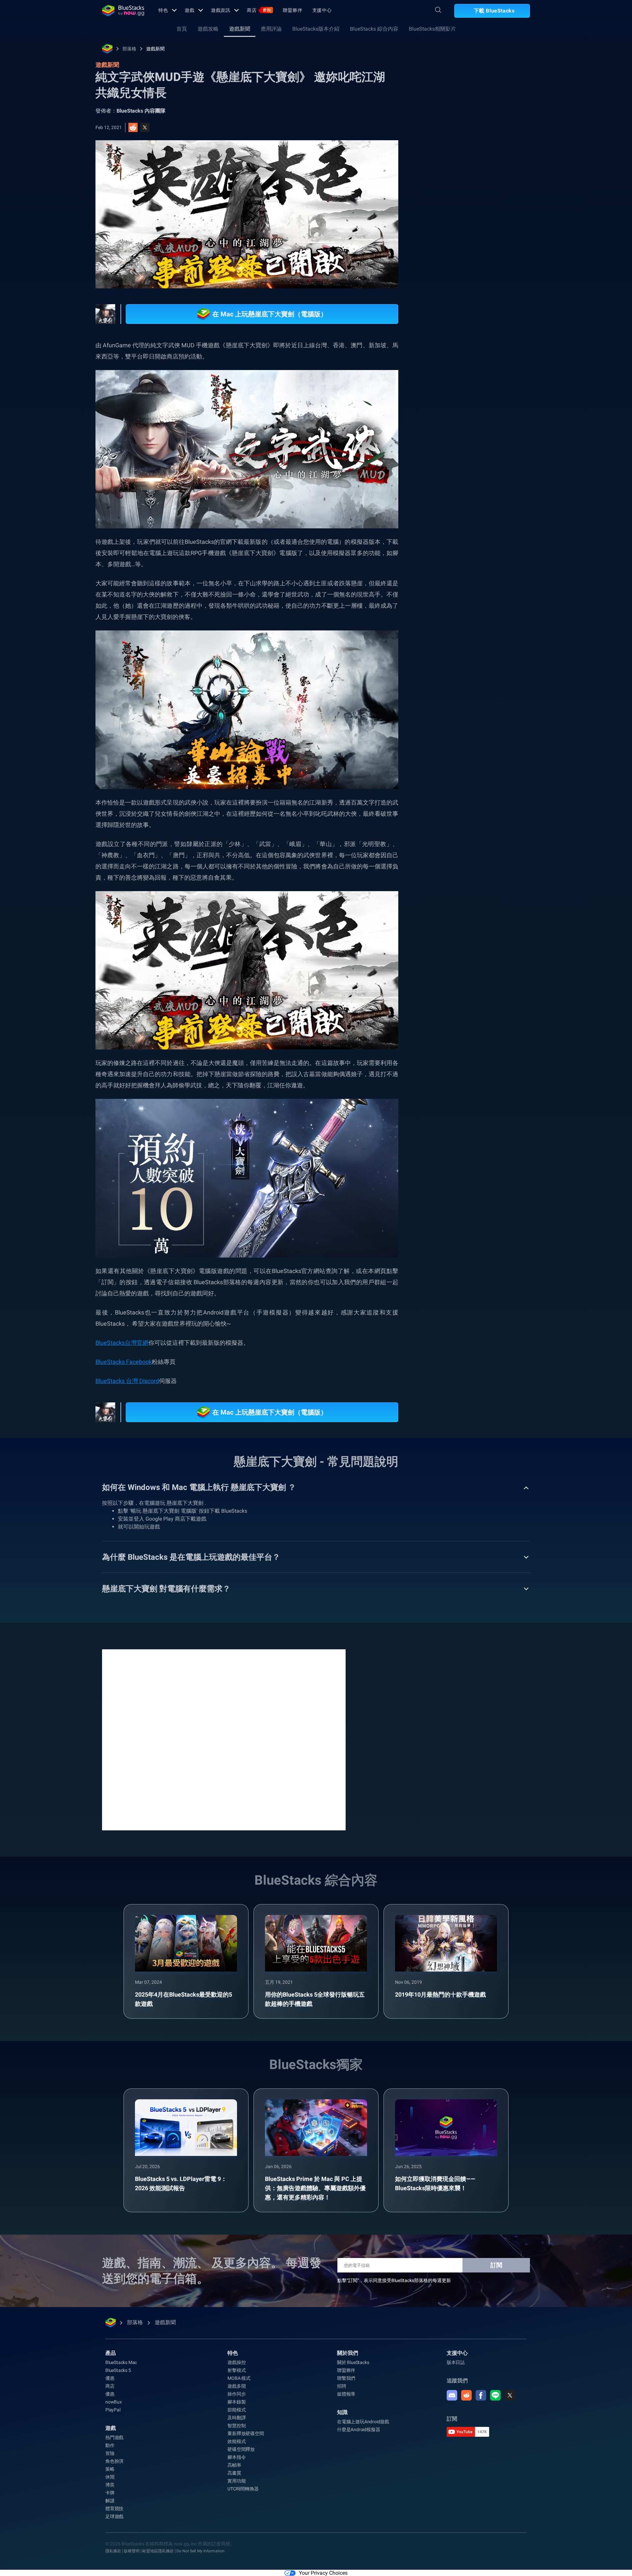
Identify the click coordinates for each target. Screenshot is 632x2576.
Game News (520, 732)
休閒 (110, 2477)
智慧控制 (237, 2426)
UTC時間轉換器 (243, 2489)
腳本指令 (237, 2457)
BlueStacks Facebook (124, 1362)
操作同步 (237, 2394)
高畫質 (234, 2473)
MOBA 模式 (239, 2378)
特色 (163, 10)
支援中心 (322, 10)
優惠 (110, 2378)
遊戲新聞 (240, 29)
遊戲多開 (237, 2386)
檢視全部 (489, 686)
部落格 (129, 49)
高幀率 (234, 2465)
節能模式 (237, 2410)
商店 (259, 10)
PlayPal (113, 2410)
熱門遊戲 (114, 2437)
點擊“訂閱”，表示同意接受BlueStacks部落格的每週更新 (394, 2280)
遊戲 (190, 10)
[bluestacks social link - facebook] (481, 2395)
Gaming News (480, 732)
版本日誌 (456, 2362)
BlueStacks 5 (118, 2370)
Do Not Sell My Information (200, 2551)
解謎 (110, 2501)
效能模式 (237, 2441)
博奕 (110, 2485)
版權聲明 (132, 2551)
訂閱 (496, 2265)
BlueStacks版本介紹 (316, 29)
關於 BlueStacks (353, 2362)
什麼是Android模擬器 (358, 2430)
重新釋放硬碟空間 (246, 2433)
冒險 (110, 2453)
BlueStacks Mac (121, 2362)
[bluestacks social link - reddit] (466, 2395)
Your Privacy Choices (323, 2573)
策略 (110, 2469)
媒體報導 (346, 2394)
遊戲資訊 (221, 10)
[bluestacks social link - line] (495, 2395)
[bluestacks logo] (123, 11)
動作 (110, 2445)
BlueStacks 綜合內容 (374, 29)
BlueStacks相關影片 (432, 29)
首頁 (182, 29)
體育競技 (114, 2509)
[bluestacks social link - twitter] (510, 2395)
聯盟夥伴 (293, 10)
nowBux (114, 2402)
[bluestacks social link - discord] (452, 2395)
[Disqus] (224, 1739)
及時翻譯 (237, 2418)
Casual (445, 732)
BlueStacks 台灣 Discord (127, 1381)
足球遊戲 (114, 2516)
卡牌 (110, 2493)
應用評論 (271, 29)
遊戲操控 (237, 2362)
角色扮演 (114, 2461)
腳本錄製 (237, 2402)
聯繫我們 (346, 2378)
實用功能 (237, 2481)
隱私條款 (113, 2551)
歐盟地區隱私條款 (158, 2551)
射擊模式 (237, 2370)
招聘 (342, 2386)
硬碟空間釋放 (241, 2449)
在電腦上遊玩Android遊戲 (363, 2422)
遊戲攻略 (208, 29)
